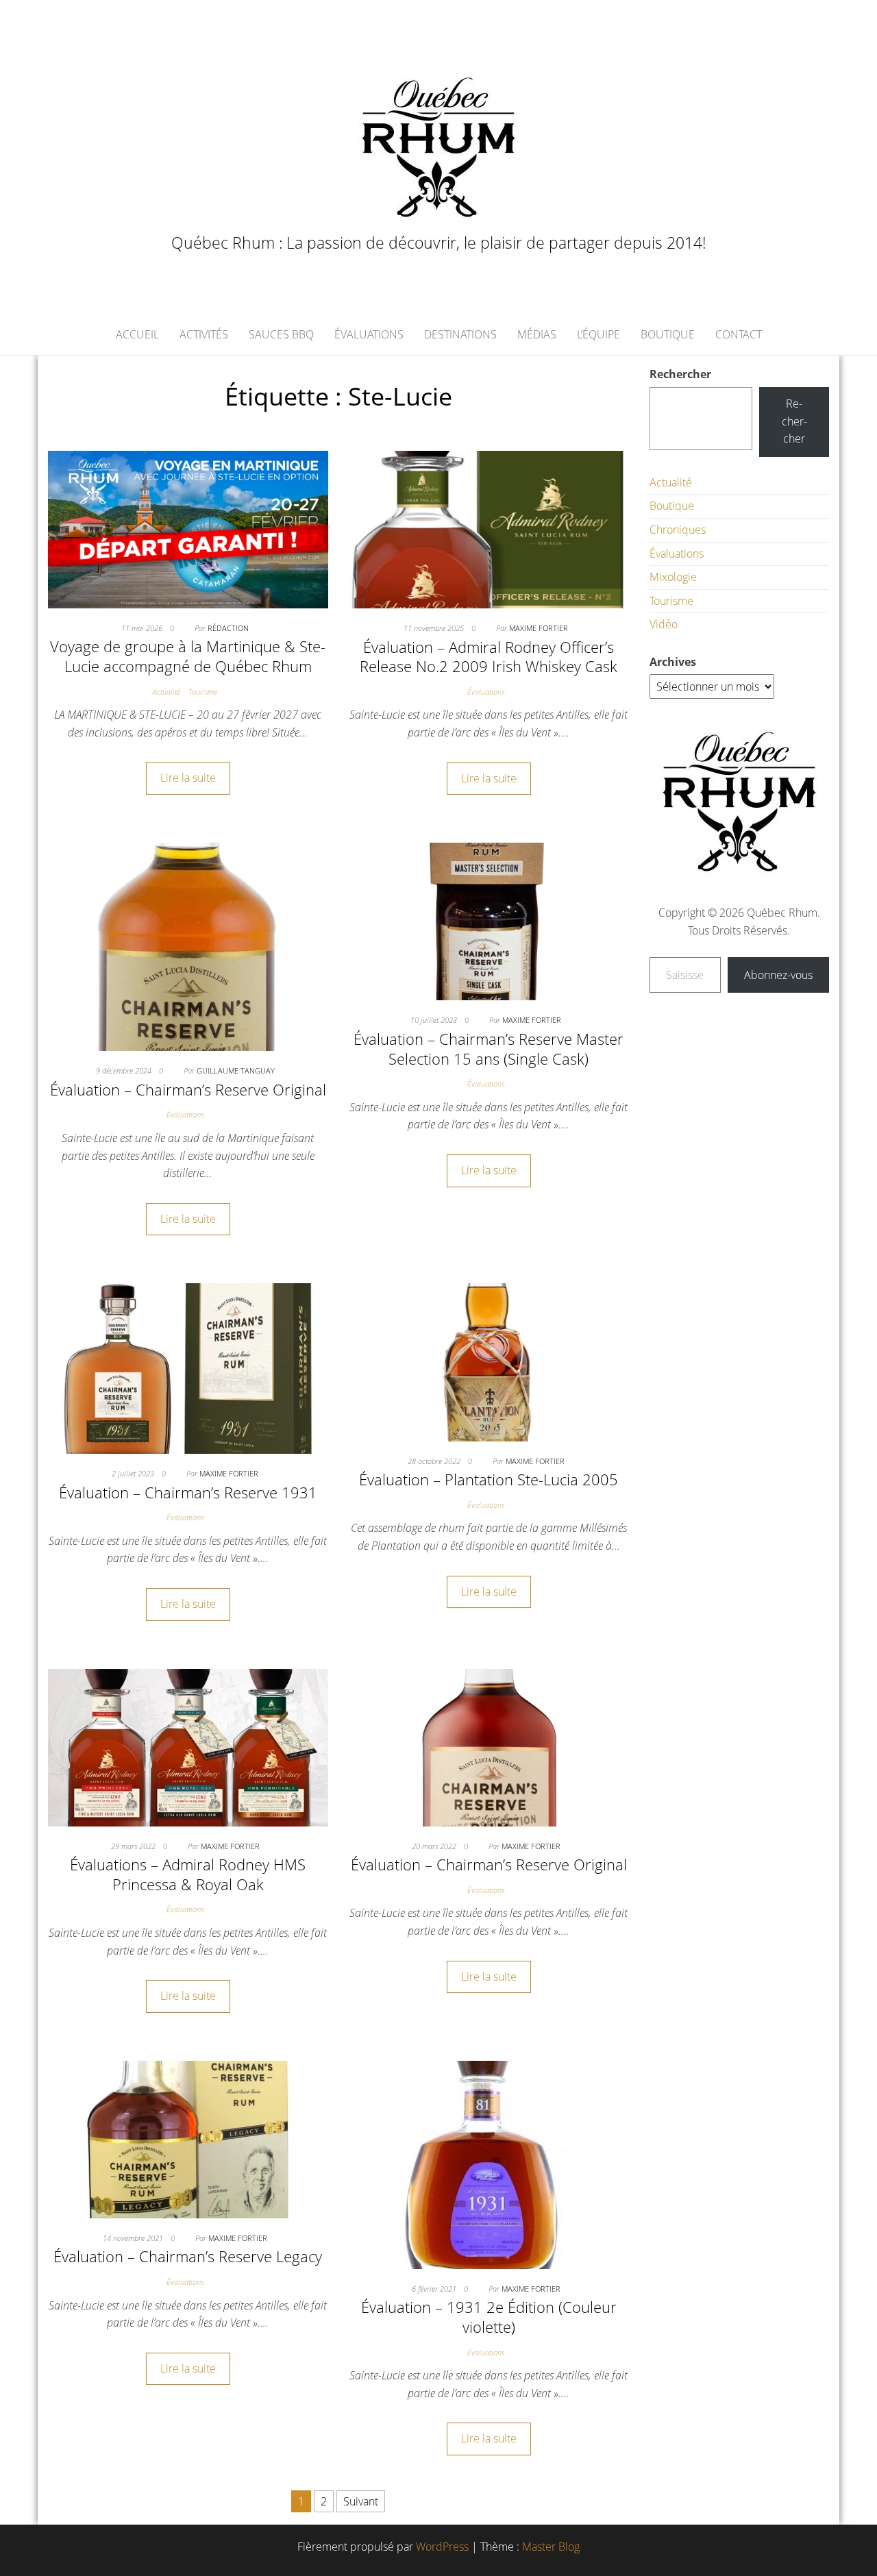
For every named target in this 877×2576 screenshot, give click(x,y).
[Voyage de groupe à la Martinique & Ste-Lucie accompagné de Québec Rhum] (188, 528)
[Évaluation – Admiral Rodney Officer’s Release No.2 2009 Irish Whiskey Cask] (489, 528)
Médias (537, 334)
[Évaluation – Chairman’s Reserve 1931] (188, 1367)
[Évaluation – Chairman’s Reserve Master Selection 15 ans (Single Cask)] (489, 921)
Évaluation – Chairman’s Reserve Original (188, 1089)
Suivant (361, 2501)
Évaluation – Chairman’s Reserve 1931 (188, 1492)
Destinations (460, 334)
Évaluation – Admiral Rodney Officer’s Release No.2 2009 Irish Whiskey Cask (489, 657)
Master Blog (551, 2547)
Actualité (166, 692)
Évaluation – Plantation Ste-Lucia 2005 (489, 1479)
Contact (739, 334)
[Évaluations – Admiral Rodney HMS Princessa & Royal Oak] (188, 1746)
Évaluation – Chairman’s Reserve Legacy (188, 2256)
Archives (673, 662)
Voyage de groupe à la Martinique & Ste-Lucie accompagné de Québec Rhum (188, 656)
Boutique (668, 334)
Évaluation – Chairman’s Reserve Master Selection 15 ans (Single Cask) (489, 1049)
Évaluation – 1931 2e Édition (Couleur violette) (489, 2317)
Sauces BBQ (281, 334)
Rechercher (680, 374)
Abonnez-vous (778, 975)
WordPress (442, 2547)
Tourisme (203, 692)
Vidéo (664, 624)
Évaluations (369, 334)
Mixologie (673, 577)
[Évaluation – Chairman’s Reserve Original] (188, 946)
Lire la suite (188, 778)
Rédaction (228, 628)
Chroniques (678, 530)
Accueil (137, 334)
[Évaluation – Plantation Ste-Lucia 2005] (489, 1361)
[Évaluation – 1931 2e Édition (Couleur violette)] (489, 2164)
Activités (204, 334)
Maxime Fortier (539, 628)
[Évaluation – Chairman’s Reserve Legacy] (188, 2138)
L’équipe (598, 334)
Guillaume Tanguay (236, 1070)
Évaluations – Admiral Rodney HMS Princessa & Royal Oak (188, 1874)
